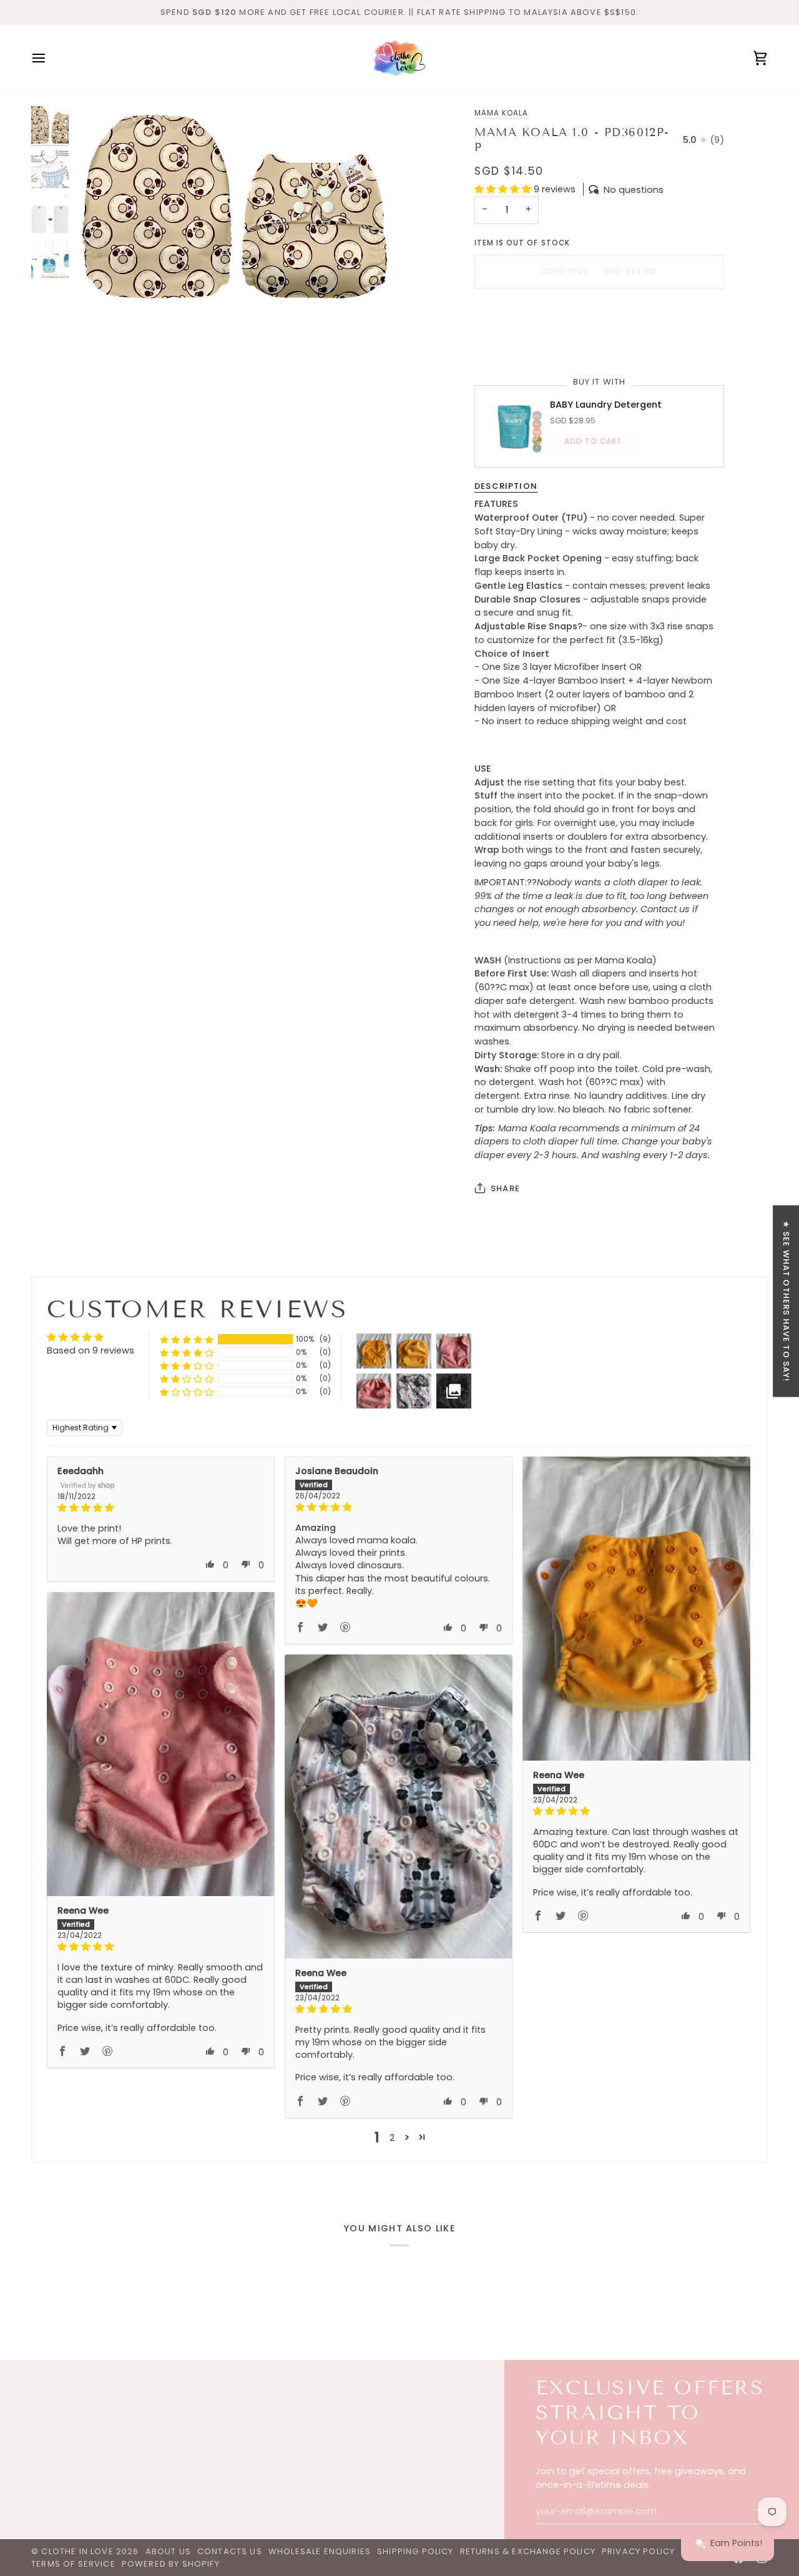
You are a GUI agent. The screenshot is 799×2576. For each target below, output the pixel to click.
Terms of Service (73, 2564)
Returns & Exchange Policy (528, 2551)
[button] (504, 189)
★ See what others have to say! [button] (786, 1301)
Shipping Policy (415, 2551)
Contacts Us (230, 2551)
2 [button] (392, 2138)
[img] (161, 1508)
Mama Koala (501, 113)
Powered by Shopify (171, 2564)
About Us (168, 2551)
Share (505, 1188)
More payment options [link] (527, 347)
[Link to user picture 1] (636, 1609)
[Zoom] (236, 206)
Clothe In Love (77, 2551)
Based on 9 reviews (91, 1350)
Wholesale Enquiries (320, 2551)
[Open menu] (50, 58)
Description (506, 485)
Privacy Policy (638, 2551)
